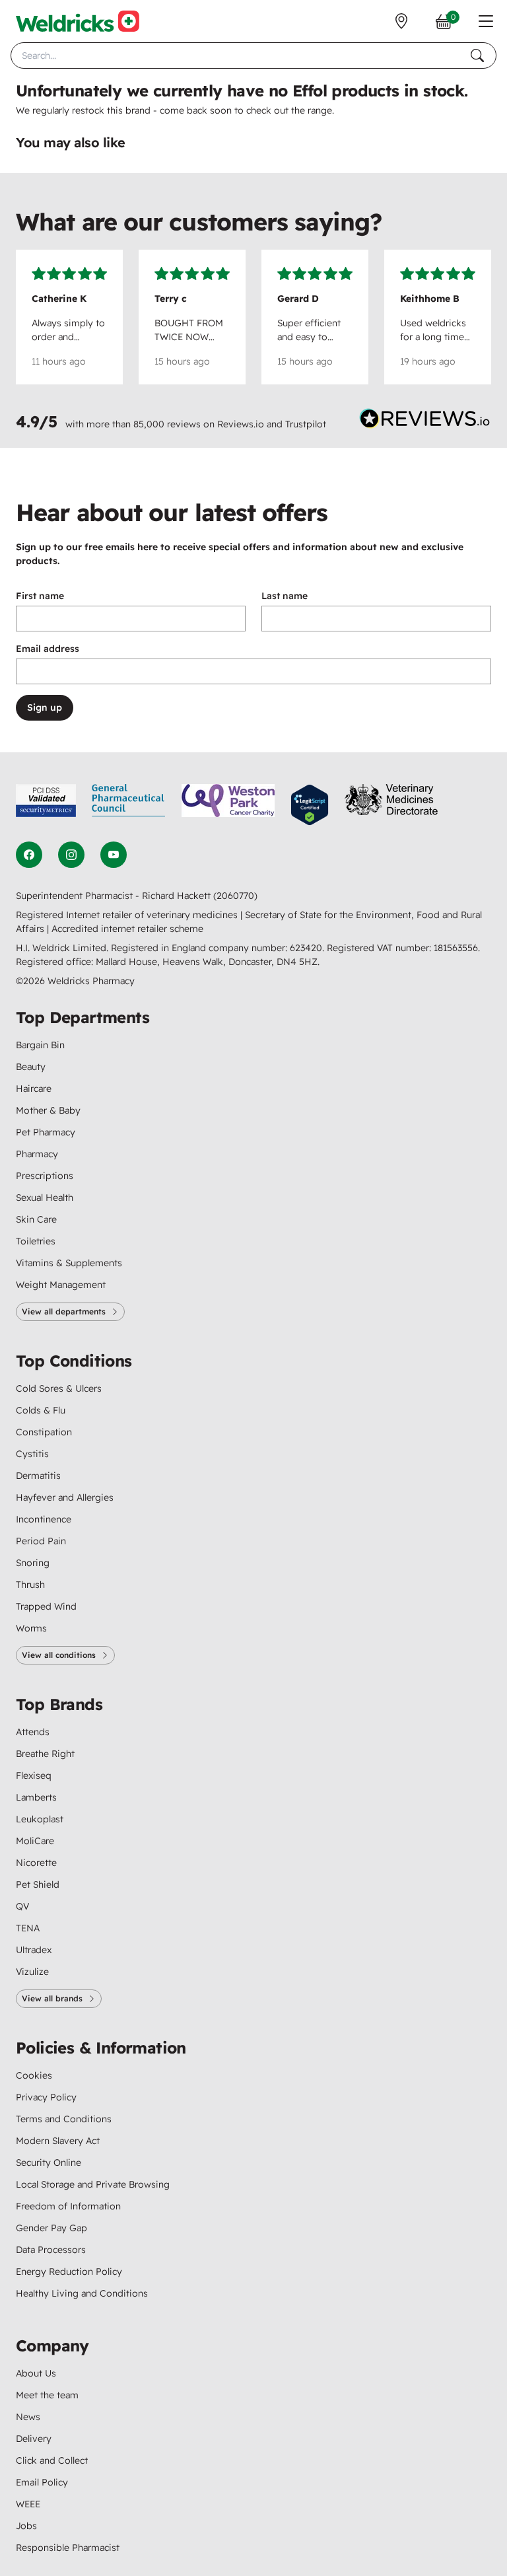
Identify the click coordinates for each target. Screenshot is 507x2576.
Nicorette (36, 1863)
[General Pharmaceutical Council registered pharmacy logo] (129, 805)
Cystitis (32, 1454)
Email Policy (42, 2482)
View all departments (64, 1311)
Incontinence (44, 1519)
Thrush (30, 1585)
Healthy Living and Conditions (82, 2293)
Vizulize (32, 1972)
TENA (28, 1928)
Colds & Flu (41, 1410)
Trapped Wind (46, 1606)
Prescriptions (45, 1176)
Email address (48, 649)
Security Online (49, 2163)
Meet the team (47, 2395)
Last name (285, 596)
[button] (486, 21)
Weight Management (61, 1285)
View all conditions (59, 1655)
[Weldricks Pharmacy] (78, 21)
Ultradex (34, 1950)
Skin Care (36, 1219)
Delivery (34, 2439)
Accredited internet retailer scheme (127, 929)
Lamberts (36, 1797)
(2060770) (235, 896)
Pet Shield (38, 1884)
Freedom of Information (68, 2206)
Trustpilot (306, 424)
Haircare (34, 1089)
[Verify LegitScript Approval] (310, 805)
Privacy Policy (46, 2097)
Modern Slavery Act (58, 2141)
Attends (33, 1732)
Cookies (34, 2075)
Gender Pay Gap (51, 2228)
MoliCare (35, 1841)
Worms (31, 1628)
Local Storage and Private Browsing (93, 2184)
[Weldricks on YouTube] (114, 855)
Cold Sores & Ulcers (59, 1388)
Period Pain (41, 1541)
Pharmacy (37, 1154)
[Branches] (401, 21)
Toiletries (36, 1241)
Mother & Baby (48, 1110)
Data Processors (51, 2250)
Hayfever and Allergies (65, 1497)
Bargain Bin (40, 1045)
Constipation (44, 1432)
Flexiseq (34, 1775)
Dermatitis (38, 1476)
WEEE (28, 2504)
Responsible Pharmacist (68, 2548)
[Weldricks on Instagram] (71, 855)
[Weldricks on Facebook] (29, 855)
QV (22, 1906)
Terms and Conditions (64, 2119)
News (28, 2417)
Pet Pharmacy (46, 1132)
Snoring (33, 1563)
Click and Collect (52, 2460)
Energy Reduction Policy (69, 2272)
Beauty (31, 1067)
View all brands (52, 1998)
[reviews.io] (425, 421)
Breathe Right (45, 1754)
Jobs (26, 2526)
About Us (36, 2373)
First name (40, 596)
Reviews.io (241, 424)
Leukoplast (40, 1819)
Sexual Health (45, 1198)
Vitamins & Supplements (69, 1263)
